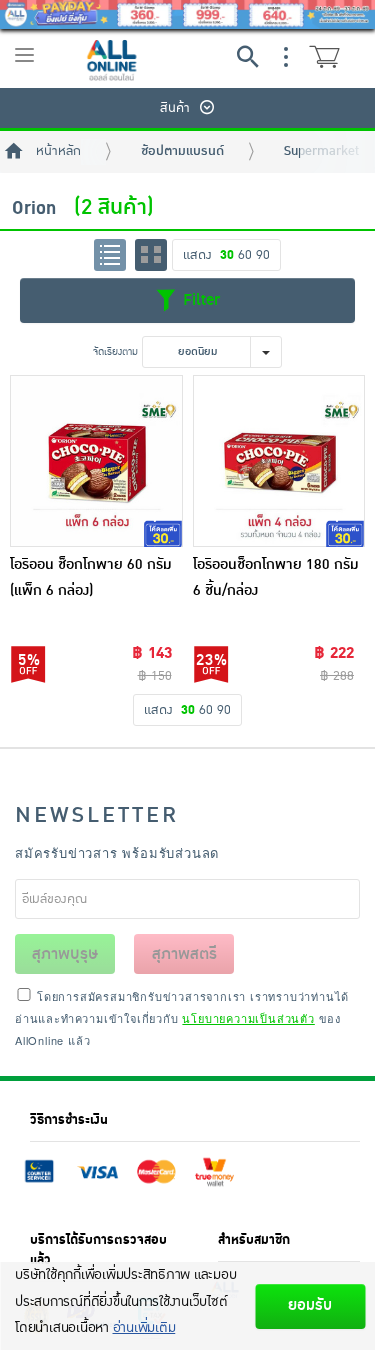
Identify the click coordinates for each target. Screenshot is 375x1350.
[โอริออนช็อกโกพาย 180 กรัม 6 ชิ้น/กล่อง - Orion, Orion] (279, 461)
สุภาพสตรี (184, 954)
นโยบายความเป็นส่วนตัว (248, 1018)
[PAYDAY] (187, 14)
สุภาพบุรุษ (65, 954)
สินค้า (175, 108)
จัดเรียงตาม (115, 351)
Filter (199, 299)
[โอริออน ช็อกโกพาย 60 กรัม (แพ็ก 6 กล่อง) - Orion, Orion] (96, 461)
